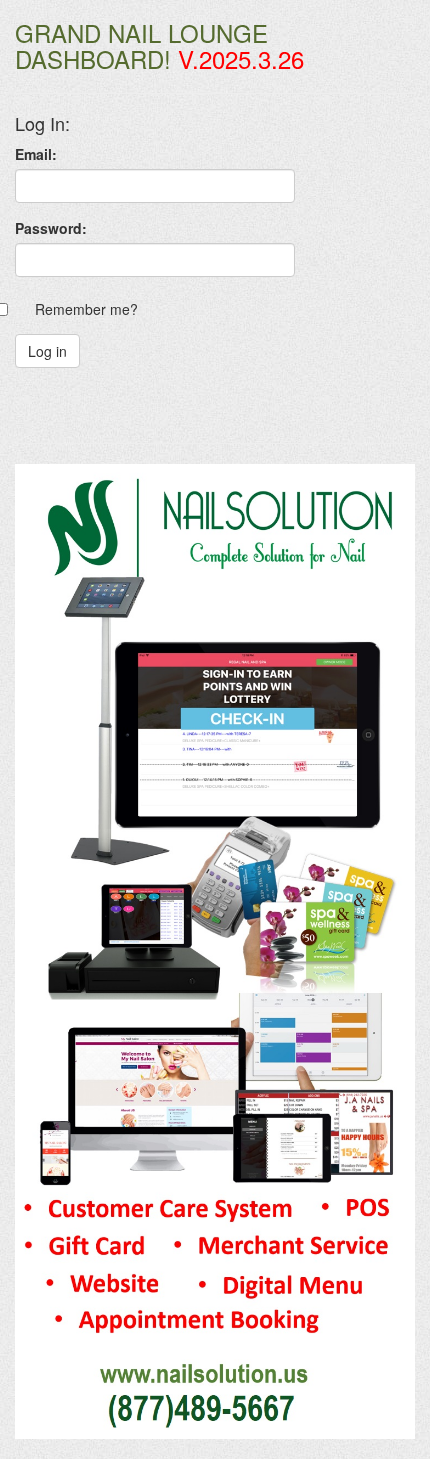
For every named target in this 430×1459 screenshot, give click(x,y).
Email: (36, 154)
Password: (51, 228)
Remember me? (86, 309)
